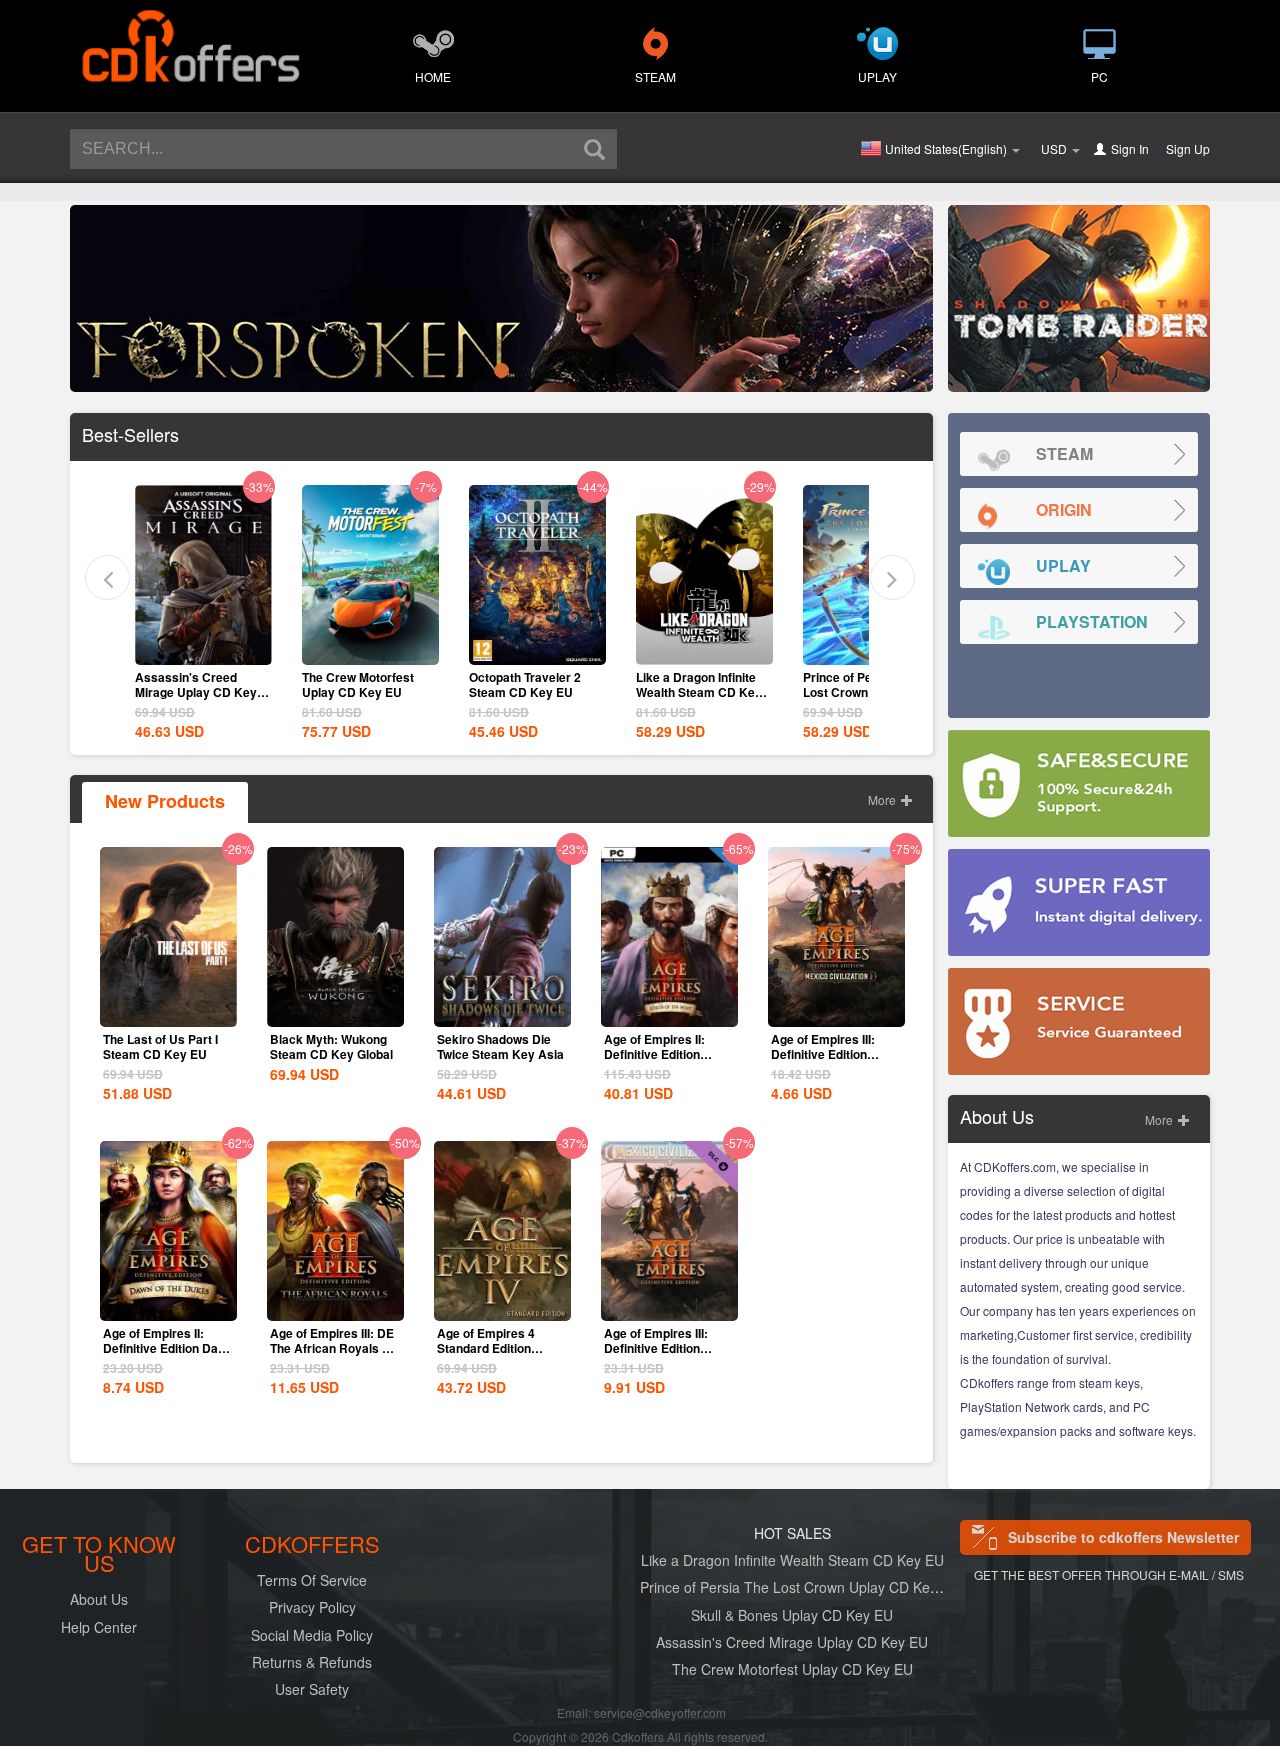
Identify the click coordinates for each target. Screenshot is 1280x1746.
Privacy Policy (312, 1607)
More (883, 799)
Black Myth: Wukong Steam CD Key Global (331, 1046)
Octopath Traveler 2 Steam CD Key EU (525, 684)
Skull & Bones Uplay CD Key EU (792, 1615)
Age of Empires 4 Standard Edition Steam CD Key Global (498, 1348)
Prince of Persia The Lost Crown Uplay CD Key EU (800, 1587)
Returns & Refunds (312, 1662)
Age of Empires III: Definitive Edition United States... (823, 1054)
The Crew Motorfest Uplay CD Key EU (358, 684)
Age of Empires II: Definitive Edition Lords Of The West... (661, 1054)
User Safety (312, 1689)
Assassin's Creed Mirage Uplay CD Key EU (196, 692)
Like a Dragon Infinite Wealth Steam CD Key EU (699, 692)
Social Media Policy (312, 1635)
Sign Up (1188, 148)
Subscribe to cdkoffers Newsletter (1123, 1537)
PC (1099, 76)
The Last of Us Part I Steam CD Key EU (160, 1046)
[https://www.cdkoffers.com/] (190, 36)
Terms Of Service (312, 1580)
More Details (203, 648)
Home (433, 76)
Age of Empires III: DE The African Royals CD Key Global (335, 1348)
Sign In (1130, 148)
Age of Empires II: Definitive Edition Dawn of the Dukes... (168, 1348)
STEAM (655, 76)
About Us (99, 1599)
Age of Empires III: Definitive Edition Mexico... (656, 1348)
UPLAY (877, 76)
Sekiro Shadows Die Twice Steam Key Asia (500, 1046)
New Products (165, 801)
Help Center (99, 1627)
